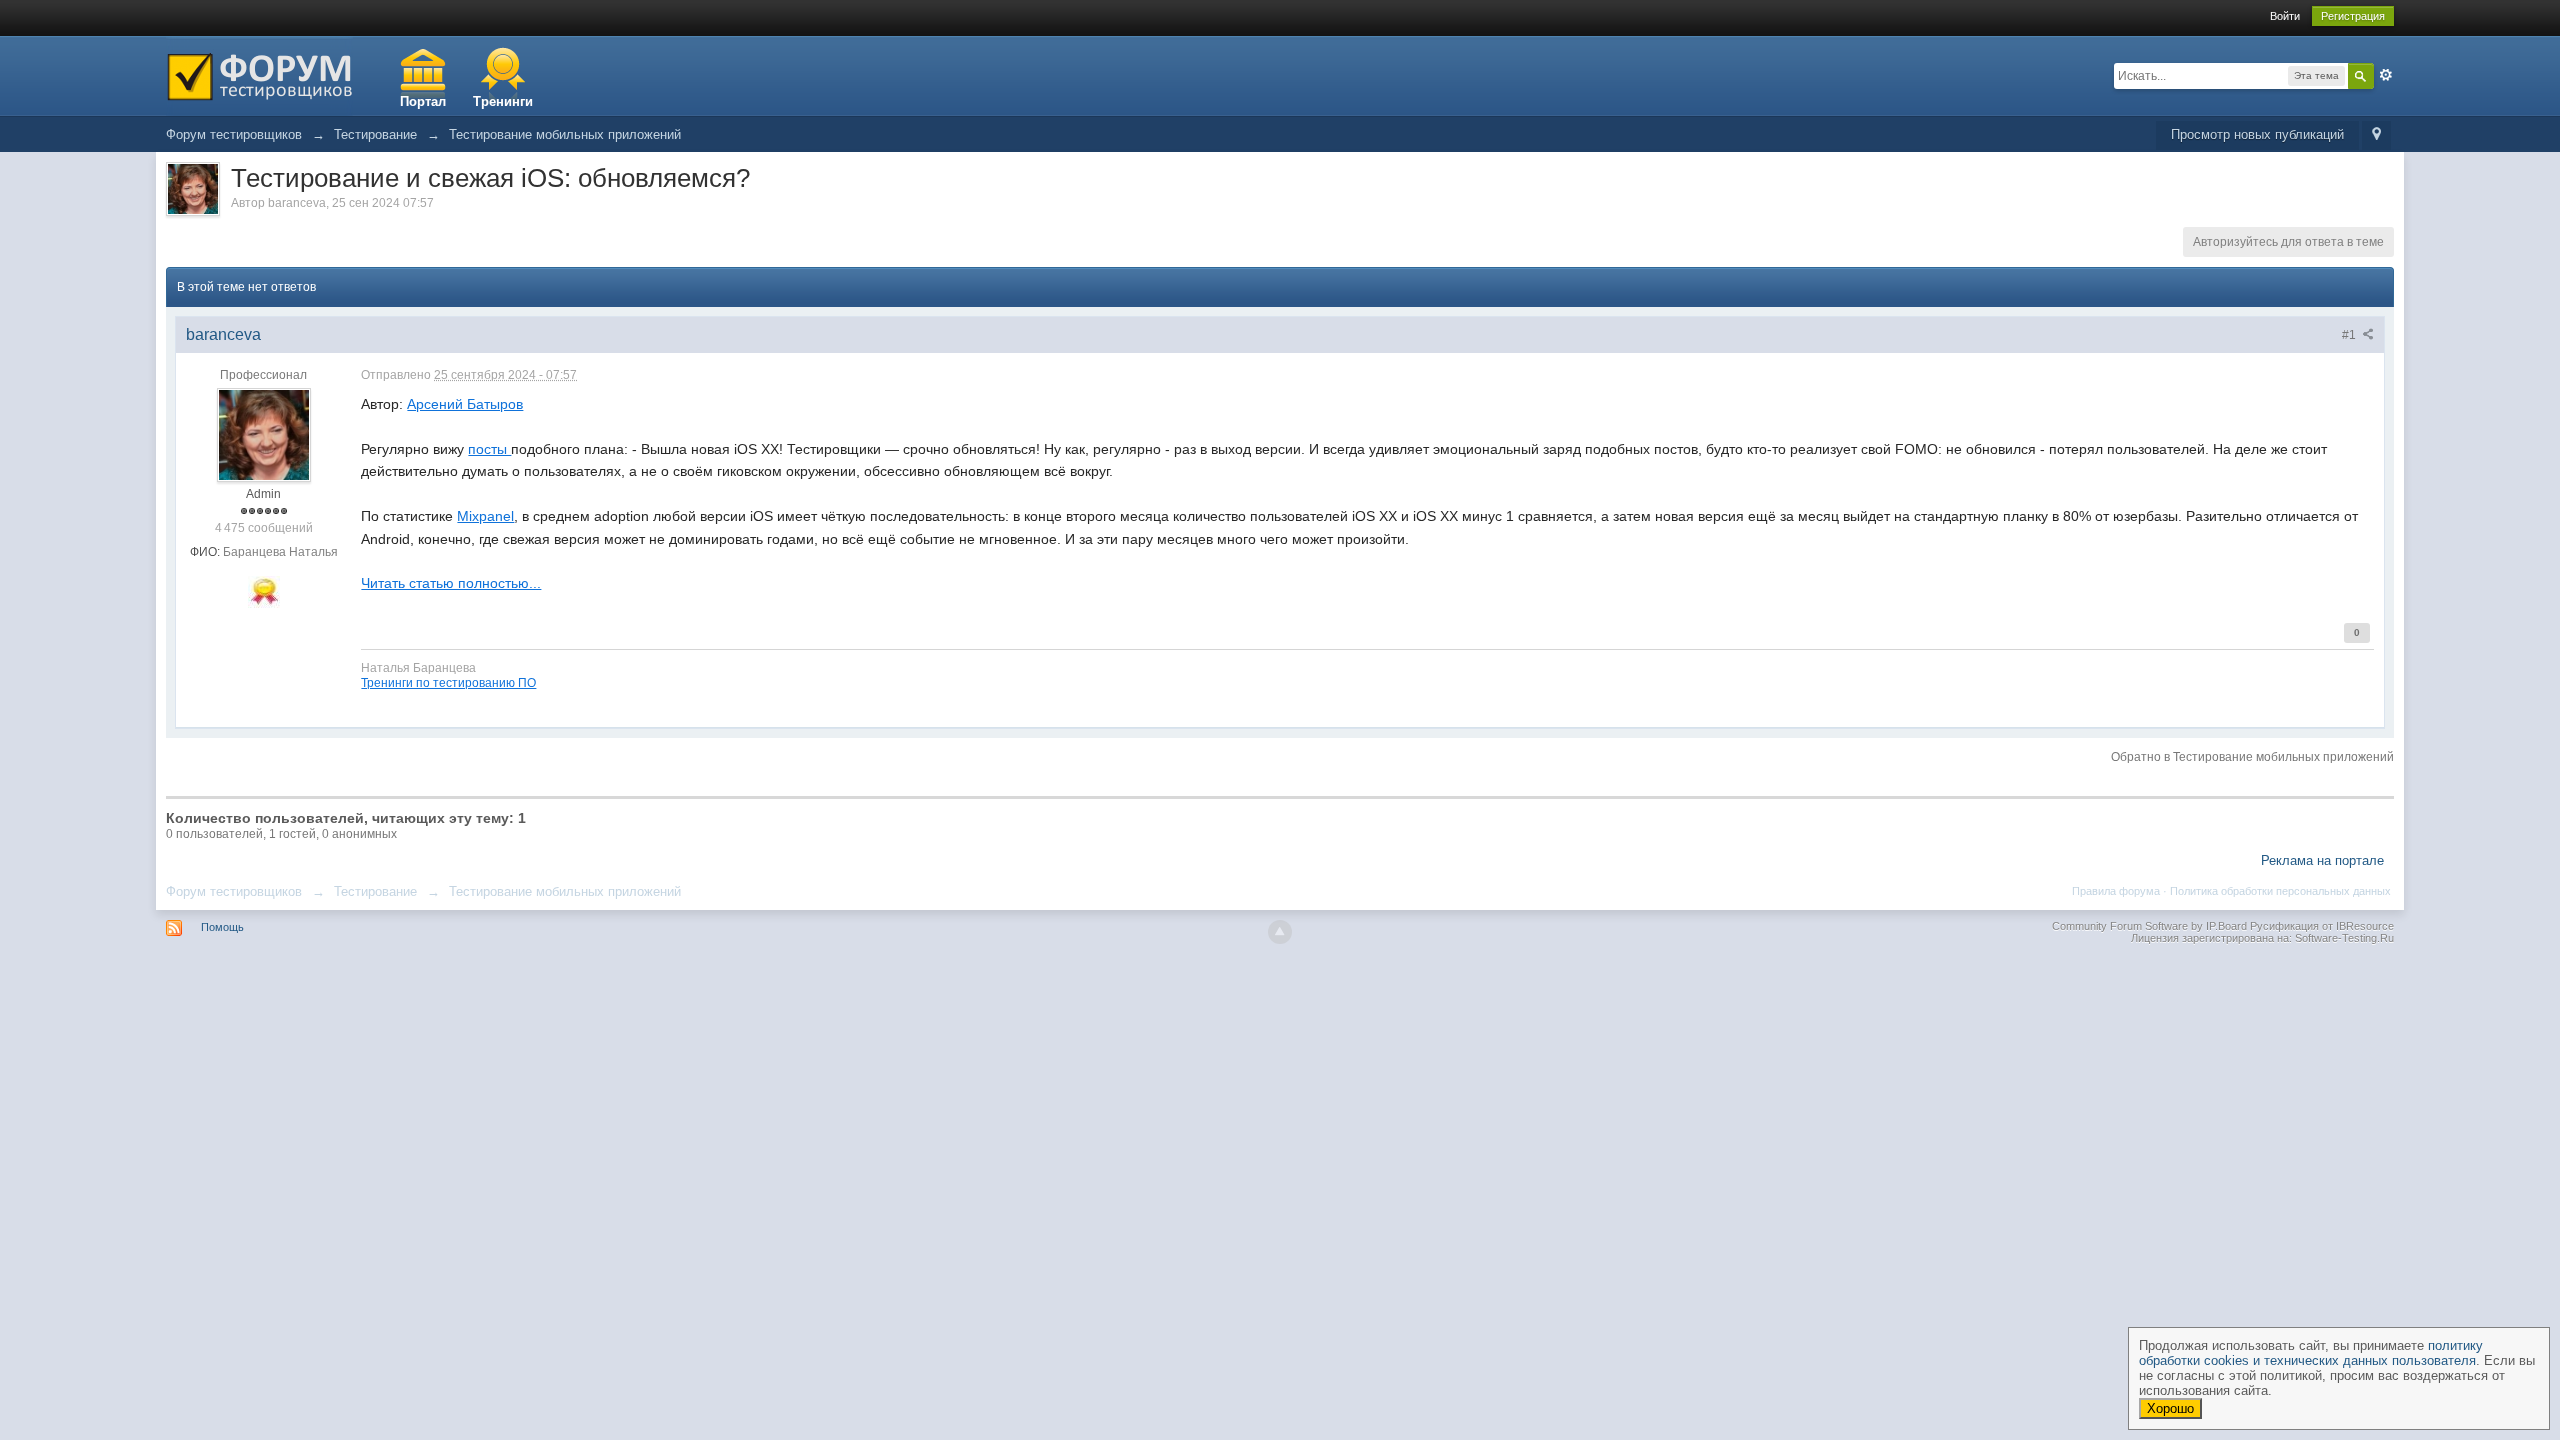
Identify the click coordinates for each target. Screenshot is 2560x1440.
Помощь (222, 927)
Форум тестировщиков (234, 891)
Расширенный (2386, 75)
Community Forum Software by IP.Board (2149, 926)
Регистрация (2353, 16)
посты (489, 449)
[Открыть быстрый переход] (2376, 135)
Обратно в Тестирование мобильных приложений (2252, 757)
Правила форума (2116, 891)
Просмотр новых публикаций (2257, 134)
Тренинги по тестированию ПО (448, 682)
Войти (2285, 16)
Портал (423, 101)
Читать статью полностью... (451, 583)
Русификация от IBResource (2320, 926)
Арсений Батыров (465, 404)
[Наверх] (1280, 932)
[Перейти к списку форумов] (259, 74)
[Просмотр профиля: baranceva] (264, 434)
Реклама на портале (2322, 860)
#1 (2350, 335)
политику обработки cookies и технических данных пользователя (2311, 1353)
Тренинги (503, 101)
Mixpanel (485, 516)
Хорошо (2170, 1408)
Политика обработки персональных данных (2280, 891)
